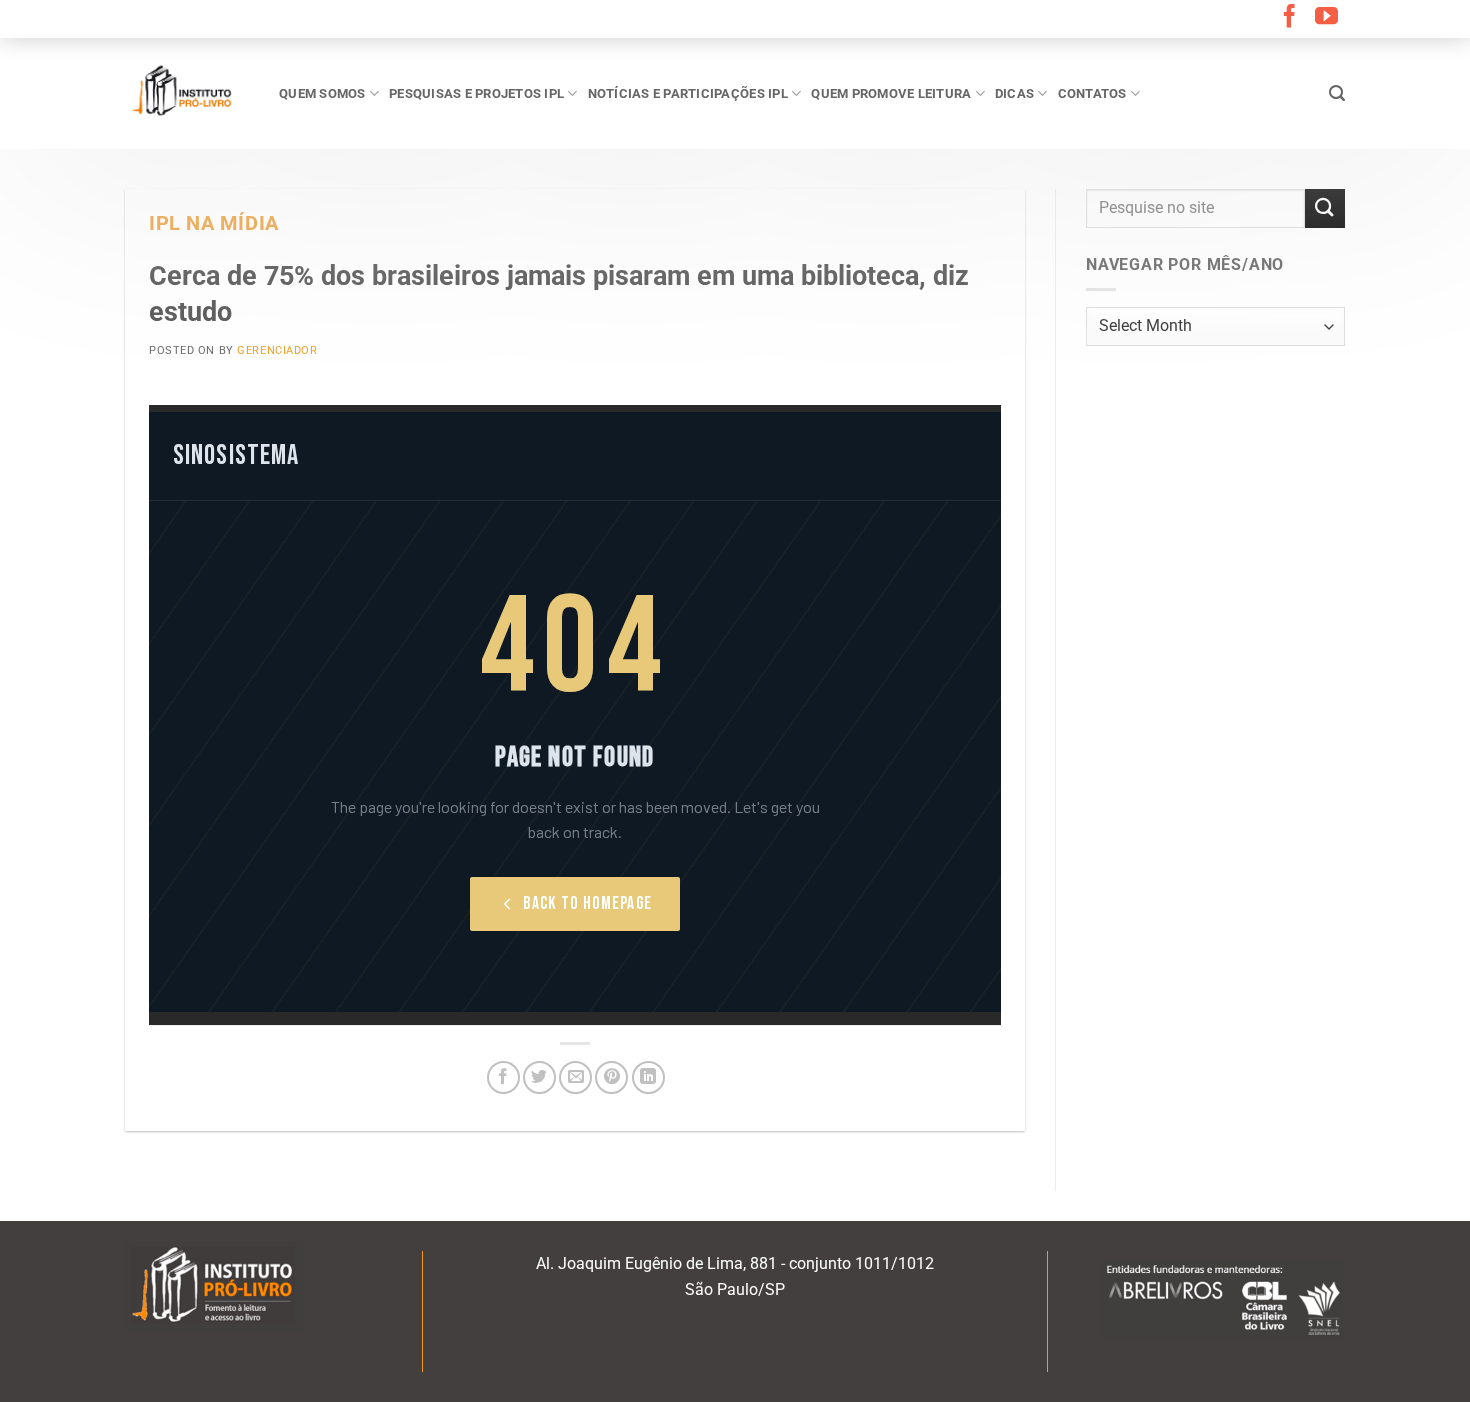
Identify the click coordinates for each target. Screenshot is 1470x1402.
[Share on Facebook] (503, 1077)
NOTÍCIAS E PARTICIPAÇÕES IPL (688, 93)
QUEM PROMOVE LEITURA (891, 93)
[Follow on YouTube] (1326, 18)
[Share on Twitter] (539, 1077)
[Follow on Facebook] (1289, 18)
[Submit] (1325, 208)
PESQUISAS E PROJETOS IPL (476, 93)
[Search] (1337, 93)
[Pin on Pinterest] (611, 1077)
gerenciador (277, 350)
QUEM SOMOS (322, 93)
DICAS (1014, 93)
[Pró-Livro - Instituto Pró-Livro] (187, 93)
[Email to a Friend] (575, 1077)
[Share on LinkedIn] (648, 1077)
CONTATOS (1092, 93)
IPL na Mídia (214, 223)
